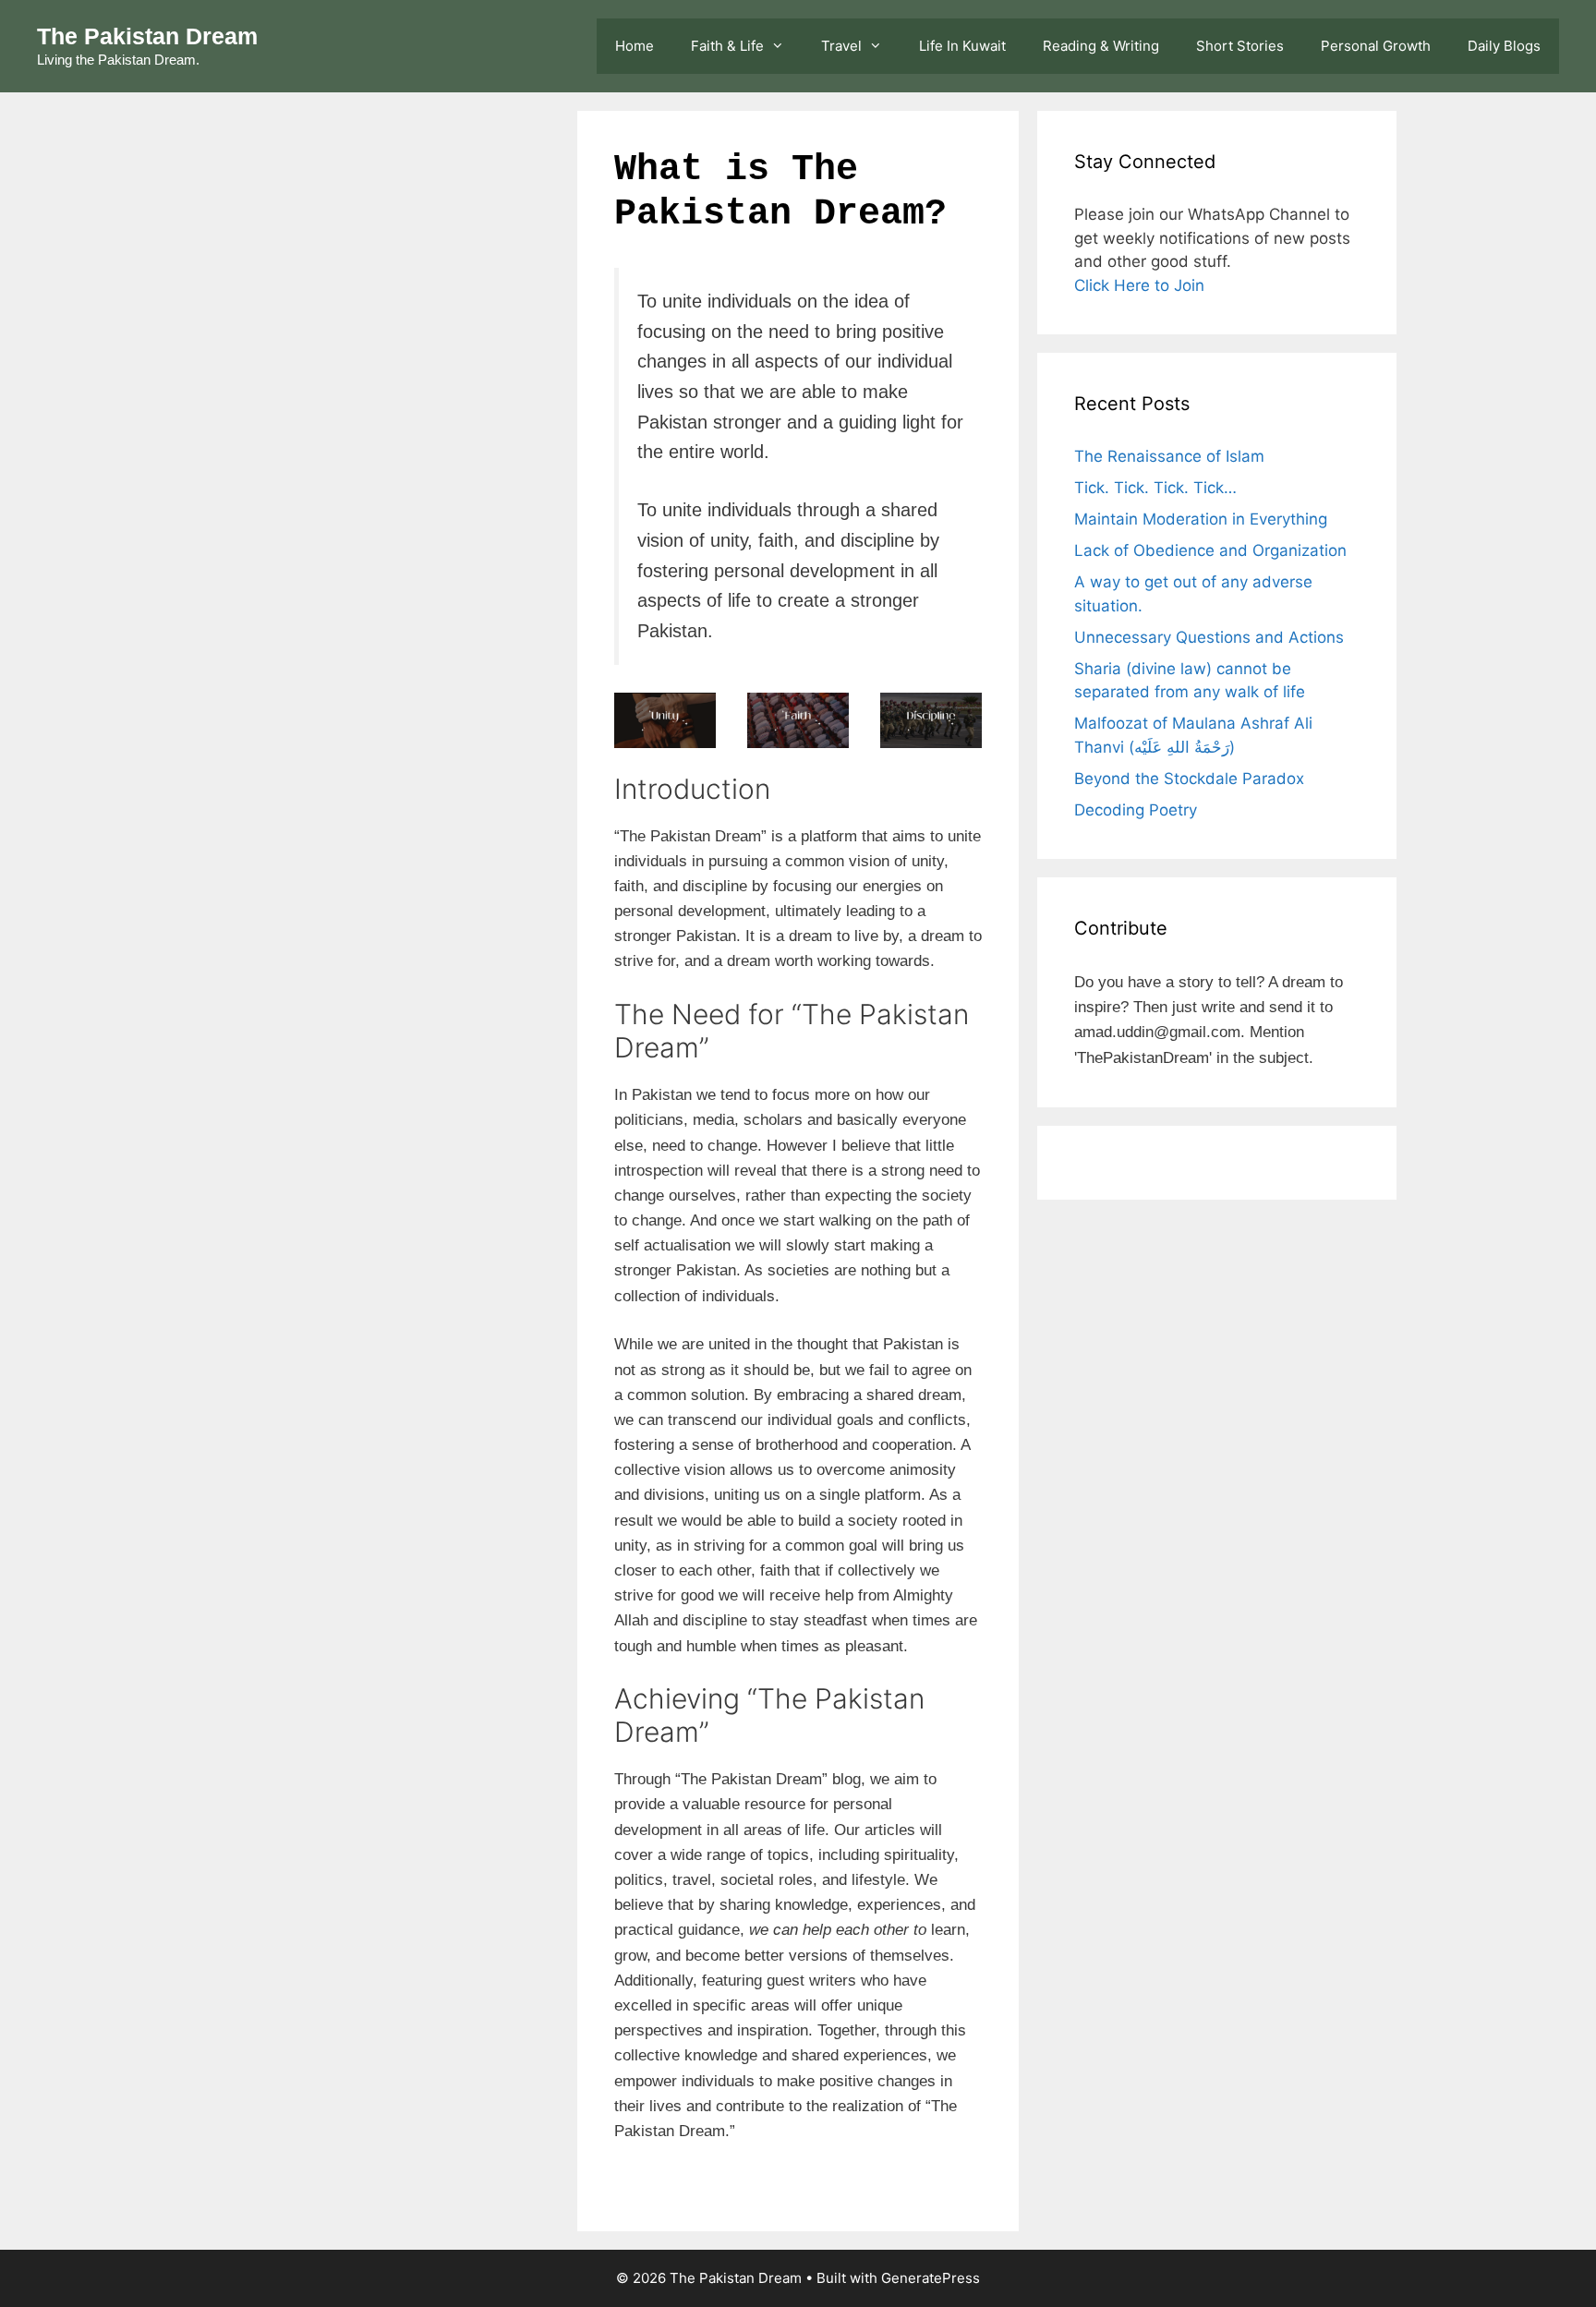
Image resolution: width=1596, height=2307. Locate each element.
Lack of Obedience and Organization (1210, 550)
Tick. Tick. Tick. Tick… (1155, 488)
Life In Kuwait (962, 46)
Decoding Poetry (1138, 810)
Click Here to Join (1139, 285)
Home (635, 46)
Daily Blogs (1504, 46)
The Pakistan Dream (147, 36)
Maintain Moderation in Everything (1201, 519)
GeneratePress (931, 2278)
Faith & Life (727, 46)
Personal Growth (1376, 46)
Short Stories (1240, 46)
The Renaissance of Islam (1169, 456)
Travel (841, 46)
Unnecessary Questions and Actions (1209, 637)
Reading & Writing (1101, 46)
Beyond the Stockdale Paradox (1189, 779)
